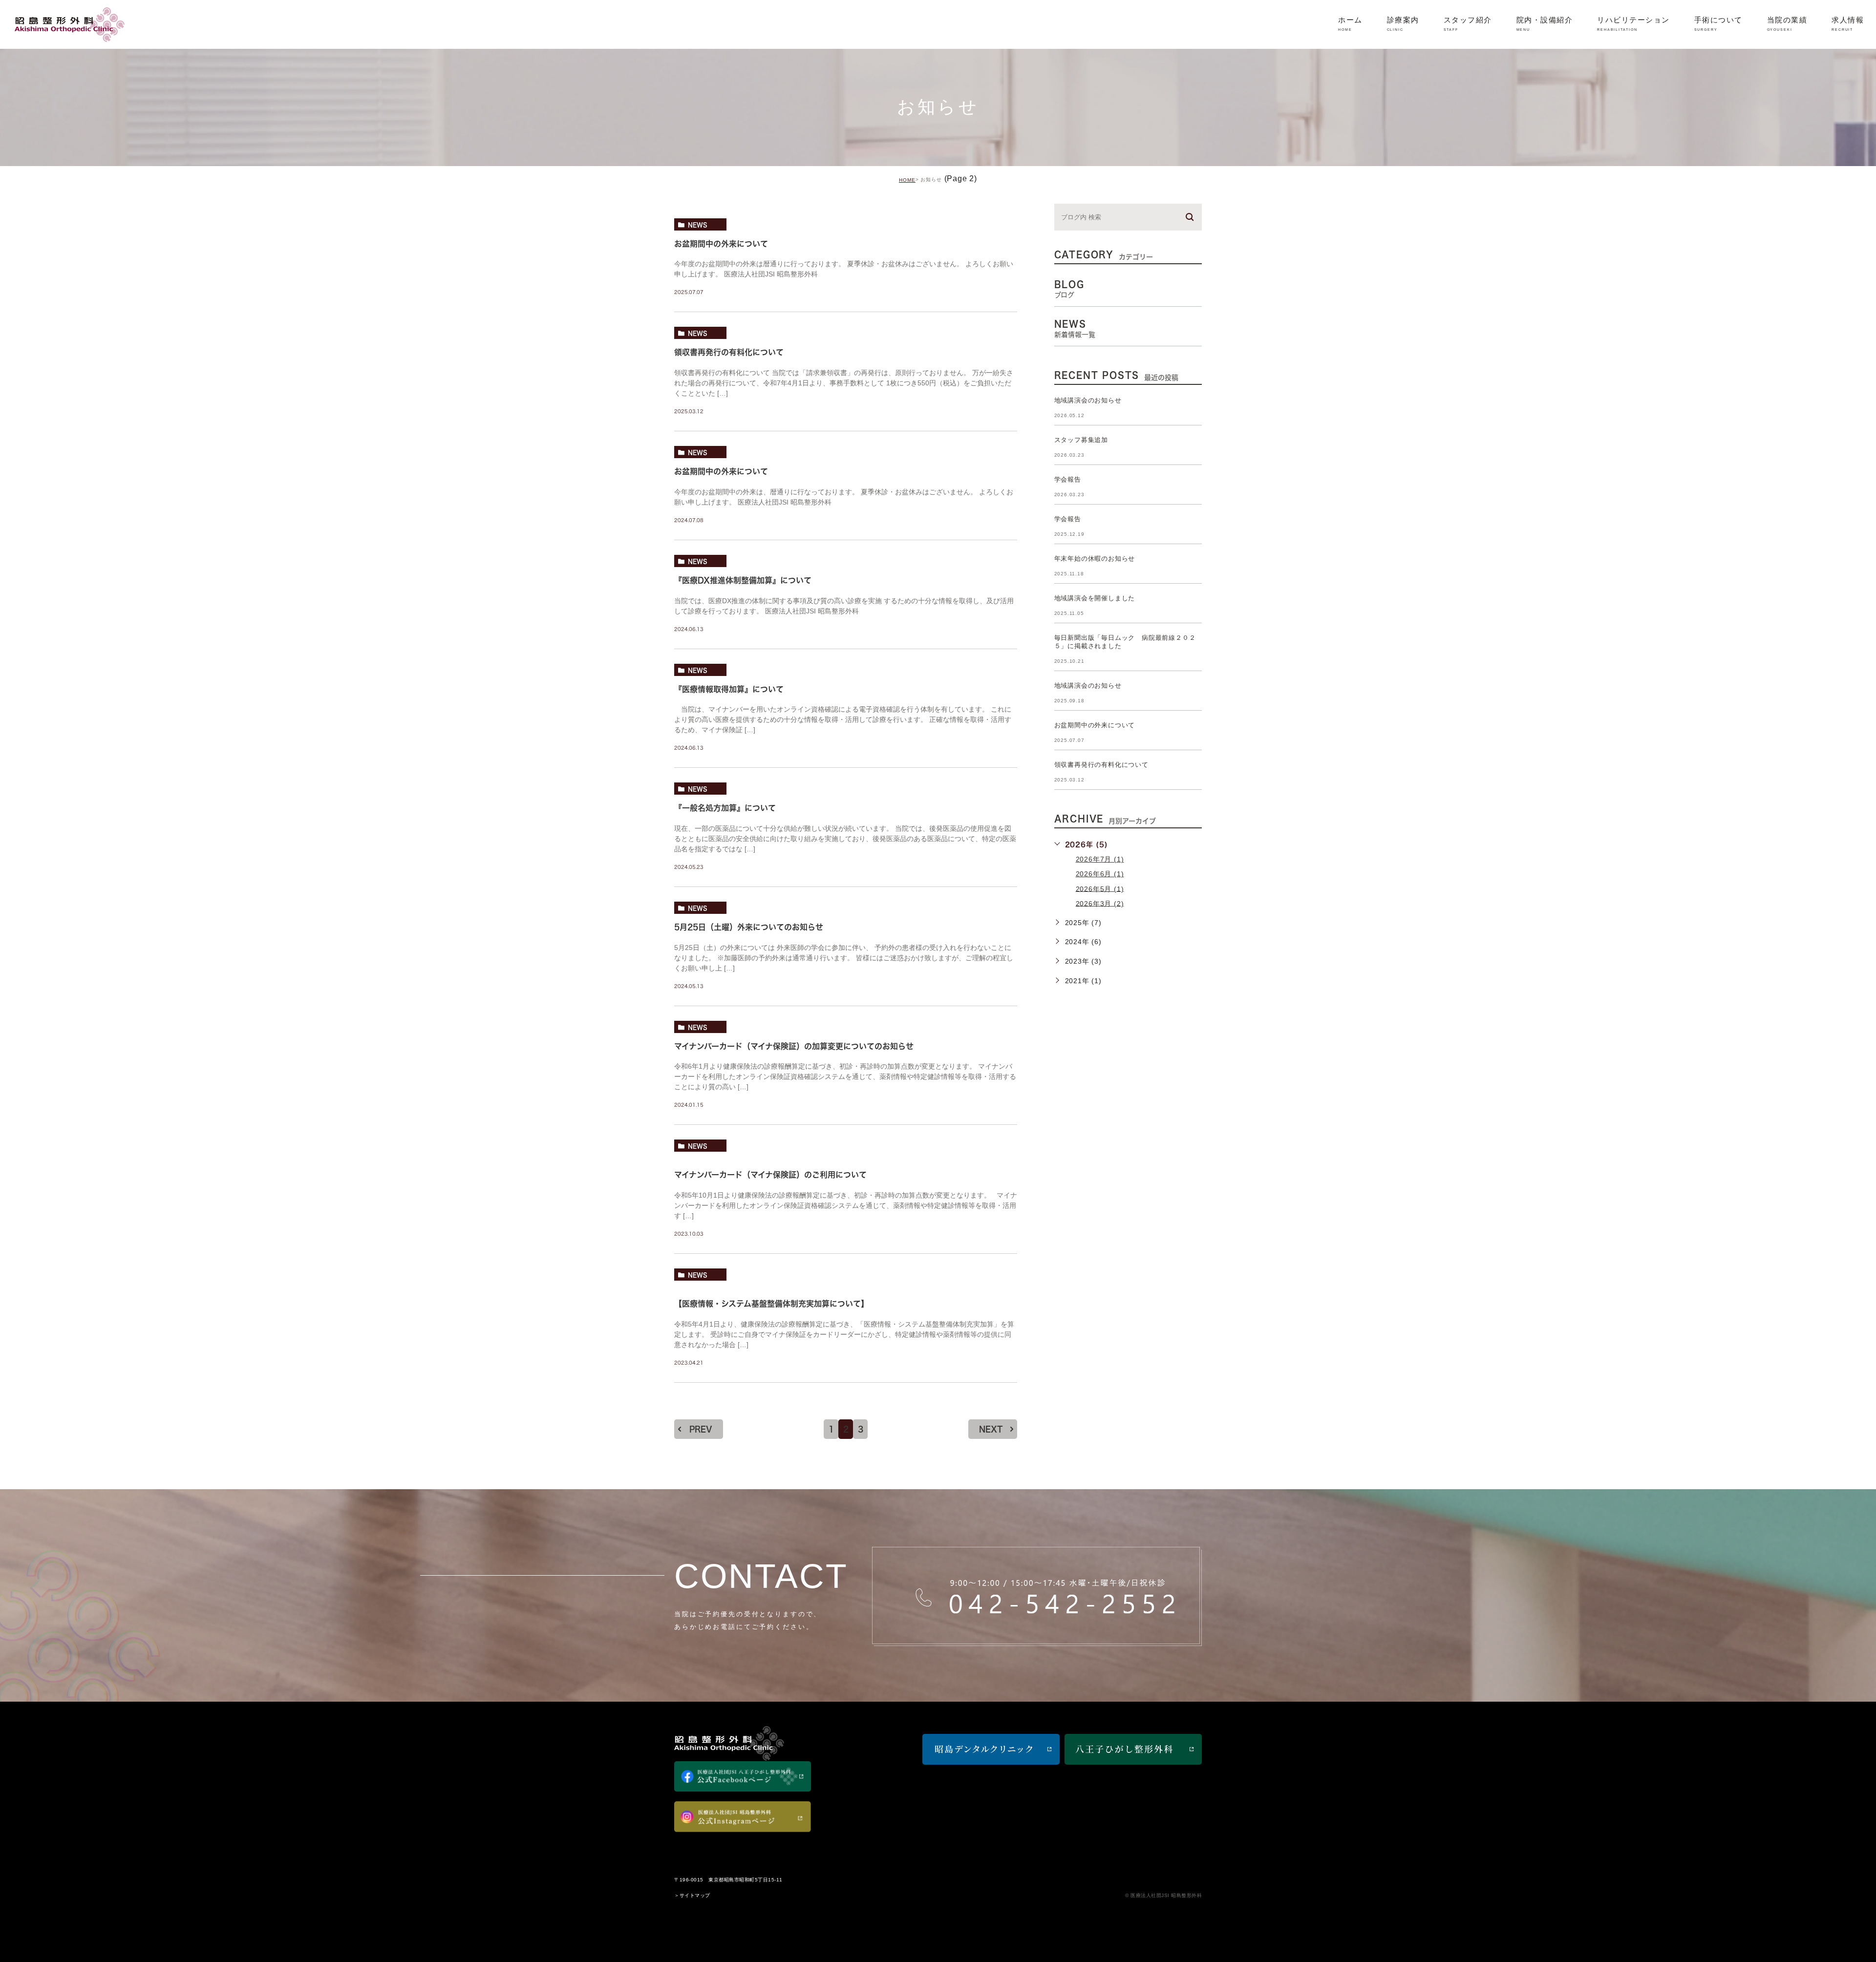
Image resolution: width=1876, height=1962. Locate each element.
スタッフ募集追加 (1081, 440)
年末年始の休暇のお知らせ (1095, 559)
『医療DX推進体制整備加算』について (743, 580)
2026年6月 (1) (1100, 874)
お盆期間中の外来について (721, 244)
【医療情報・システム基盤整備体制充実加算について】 (771, 1304)
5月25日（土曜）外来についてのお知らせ (749, 927)
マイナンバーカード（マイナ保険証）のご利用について (770, 1175)
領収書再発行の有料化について (729, 353)
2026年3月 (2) (1100, 903)
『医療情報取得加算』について (729, 689)
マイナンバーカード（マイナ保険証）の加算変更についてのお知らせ (794, 1046)
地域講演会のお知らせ (1088, 400)
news (698, 225)
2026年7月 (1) (1100, 859)
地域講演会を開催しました (1095, 598)
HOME (907, 180)
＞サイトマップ (692, 1895)
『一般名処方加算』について (725, 808)
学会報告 (1068, 479)
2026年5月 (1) (1100, 888)
